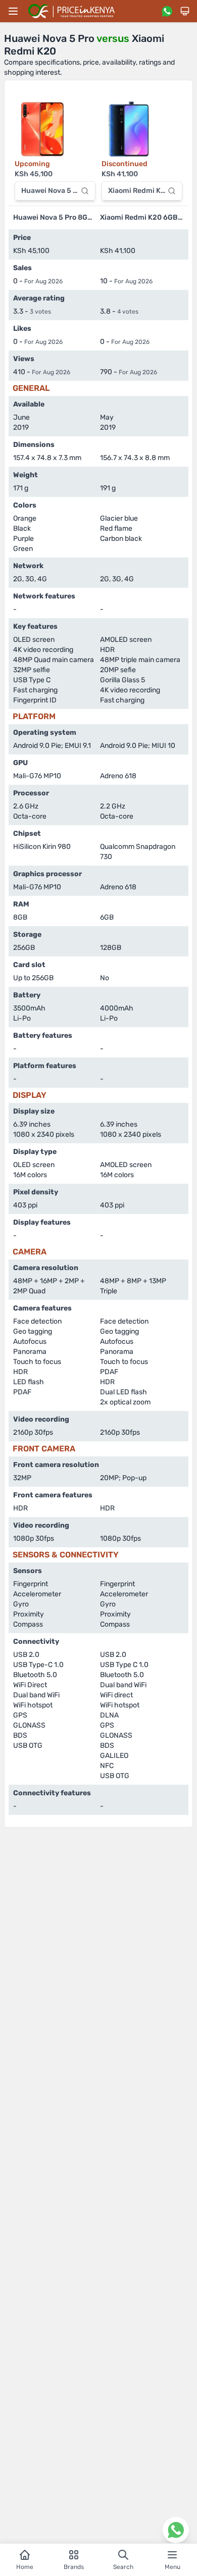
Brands (74, 2567)
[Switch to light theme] (185, 11)
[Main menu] (13, 11)
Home (25, 2567)
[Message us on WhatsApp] (167, 11)
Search (123, 2567)
